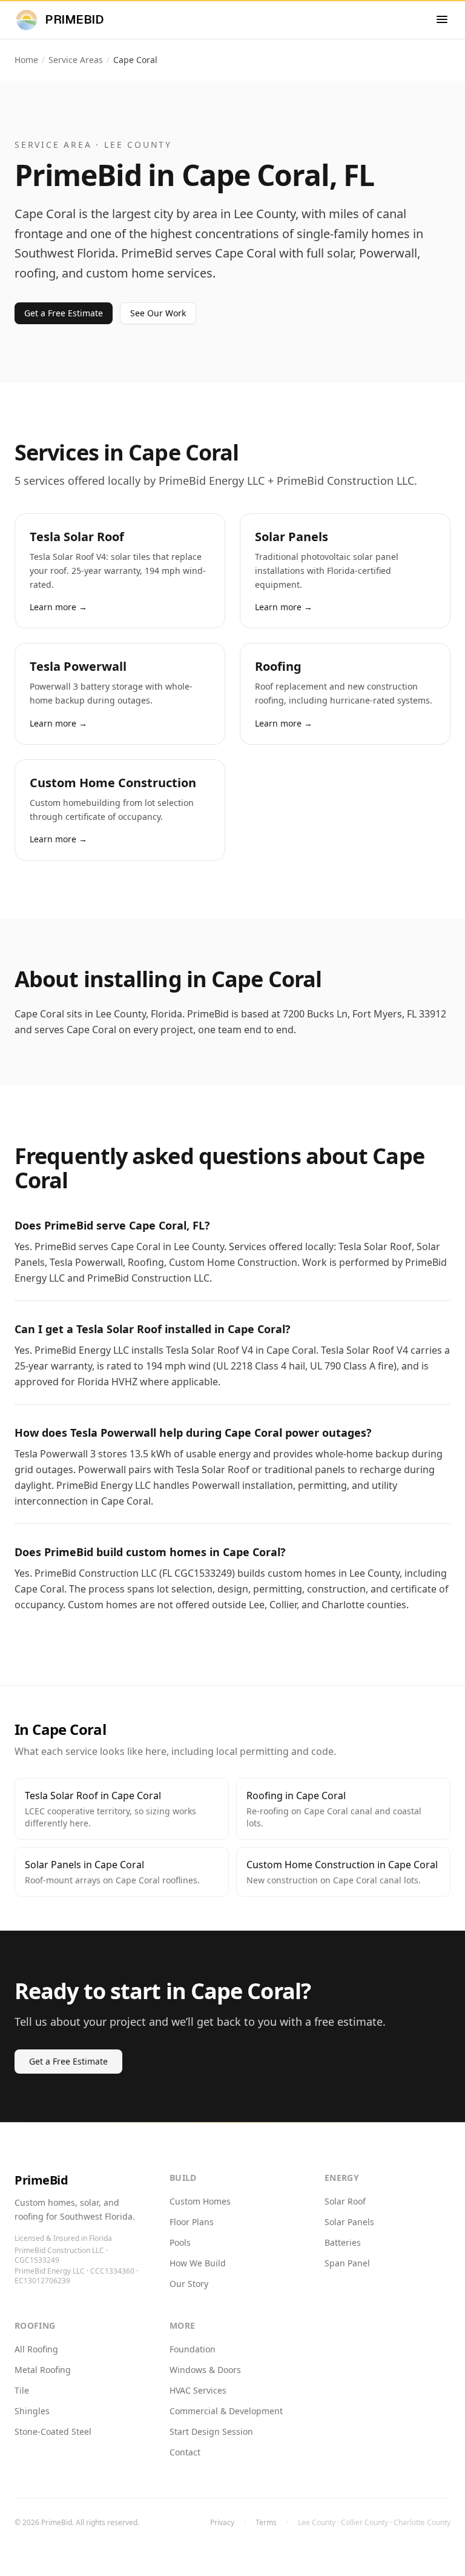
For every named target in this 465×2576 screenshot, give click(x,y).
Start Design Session (211, 2431)
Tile (22, 2390)
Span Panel (347, 2263)
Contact (185, 2452)
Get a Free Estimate (64, 313)
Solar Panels (349, 2222)
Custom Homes (200, 2201)
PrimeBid (41, 2180)
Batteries (343, 2242)
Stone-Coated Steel (53, 2431)
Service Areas (76, 60)
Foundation (193, 2349)
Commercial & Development (226, 2411)
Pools (180, 2242)
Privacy (222, 2523)
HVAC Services (198, 2390)
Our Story (189, 2284)
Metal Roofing (43, 2370)
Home (26, 60)
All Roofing (36, 2349)
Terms (266, 2523)
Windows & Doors (205, 2370)
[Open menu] (442, 19)
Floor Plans (192, 2222)
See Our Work (158, 313)
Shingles (32, 2411)
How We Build (198, 2263)
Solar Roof (345, 2201)
